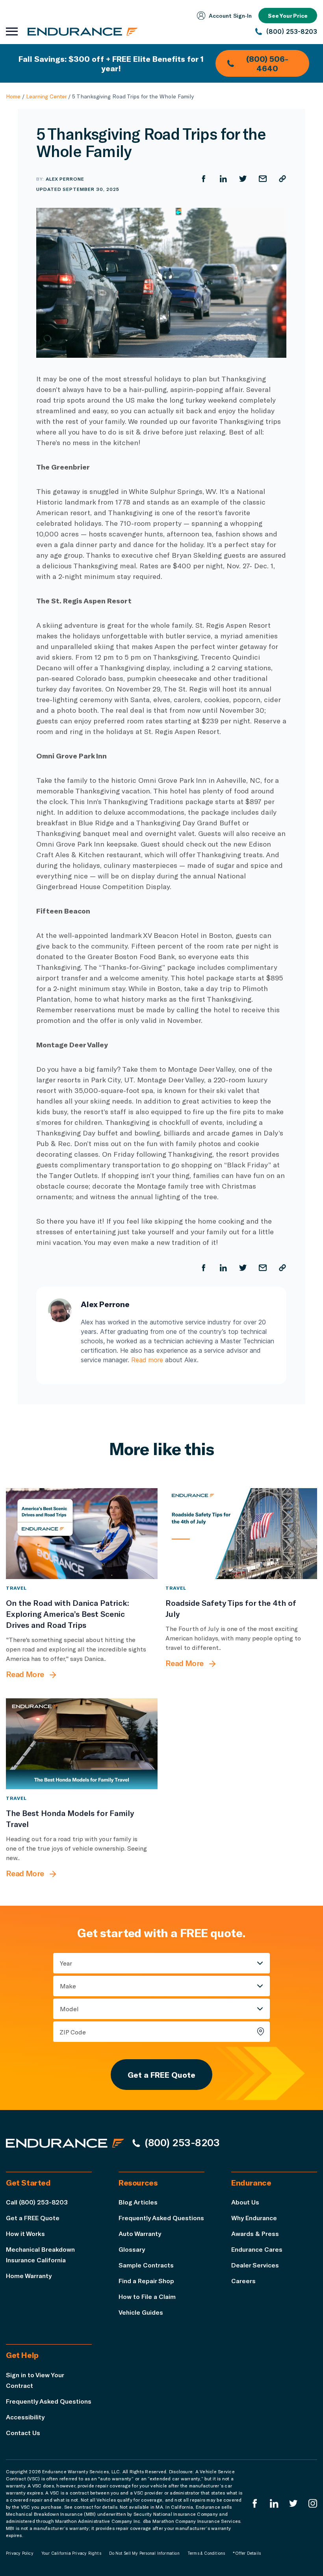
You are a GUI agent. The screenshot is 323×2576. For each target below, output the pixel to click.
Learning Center (46, 96)
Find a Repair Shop (146, 2281)
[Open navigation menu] (12, 31)
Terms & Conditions (206, 2553)
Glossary (132, 2249)
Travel (16, 1588)
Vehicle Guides (141, 2312)
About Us (245, 2202)
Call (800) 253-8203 (37, 2202)
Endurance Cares (257, 2249)
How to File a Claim (147, 2296)
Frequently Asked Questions (161, 2218)
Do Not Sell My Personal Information (144, 2553)
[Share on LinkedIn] (223, 179)
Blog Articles (138, 2202)
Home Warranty (29, 2275)
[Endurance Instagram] (313, 2503)
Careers (243, 2281)
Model (69, 2009)
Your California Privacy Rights (71, 2553)
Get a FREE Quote (161, 2075)
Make (68, 1986)
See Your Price (288, 16)
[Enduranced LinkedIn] (274, 2503)
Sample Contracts (146, 2265)
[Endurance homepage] (83, 31)
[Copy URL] (282, 179)
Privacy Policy (20, 2553)
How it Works (25, 2233)
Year (66, 1963)
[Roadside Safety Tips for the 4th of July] (241, 1534)
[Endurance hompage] (65, 2143)
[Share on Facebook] (204, 179)
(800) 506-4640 (267, 63)
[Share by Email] (263, 179)
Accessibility (25, 2417)
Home (13, 96)
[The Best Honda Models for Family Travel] (82, 1744)
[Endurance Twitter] (293, 2503)
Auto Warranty (140, 2233)
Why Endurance (254, 2218)
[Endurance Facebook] (255, 2503)
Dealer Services (255, 2265)
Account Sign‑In (230, 16)
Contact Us (23, 2433)
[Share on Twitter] (243, 179)
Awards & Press (255, 2233)
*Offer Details (247, 2553)
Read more (147, 1360)
